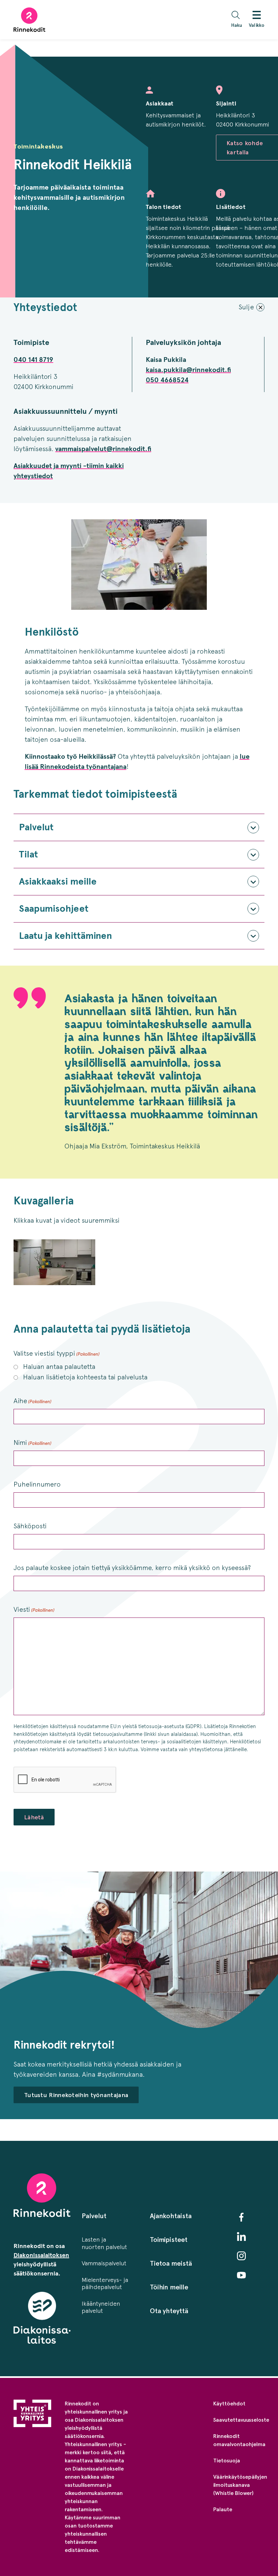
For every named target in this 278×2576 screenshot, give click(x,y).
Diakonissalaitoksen (41, 2255)
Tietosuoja (227, 2461)
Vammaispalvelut (104, 2263)
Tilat (28, 854)
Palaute (223, 2509)
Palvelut (36, 827)
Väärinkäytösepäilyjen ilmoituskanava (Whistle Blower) (240, 2485)
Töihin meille (169, 2287)
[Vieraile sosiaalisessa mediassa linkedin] (241, 2236)
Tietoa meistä (171, 2263)
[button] (238, 20)
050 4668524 (167, 380)
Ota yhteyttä (169, 2311)
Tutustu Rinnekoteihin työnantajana (76, 2095)
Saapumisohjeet (54, 908)
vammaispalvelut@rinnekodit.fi (103, 449)
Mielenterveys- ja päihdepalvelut (105, 2284)
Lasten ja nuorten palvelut (104, 2243)
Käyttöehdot (229, 2404)
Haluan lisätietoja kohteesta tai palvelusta (85, 1377)
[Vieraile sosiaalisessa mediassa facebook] (241, 2217)
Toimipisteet (169, 2240)
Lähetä (34, 1817)
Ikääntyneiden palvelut (101, 2307)
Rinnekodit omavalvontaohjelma (239, 2440)
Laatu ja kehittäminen (65, 936)
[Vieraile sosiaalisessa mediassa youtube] (241, 2275)
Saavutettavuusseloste (241, 2420)
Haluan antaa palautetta (59, 1367)
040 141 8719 (33, 360)
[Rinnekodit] (29, 20)
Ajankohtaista (171, 2216)
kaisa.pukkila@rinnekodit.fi (188, 370)
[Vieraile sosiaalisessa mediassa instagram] (241, 2256)
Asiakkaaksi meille (58, 881)
